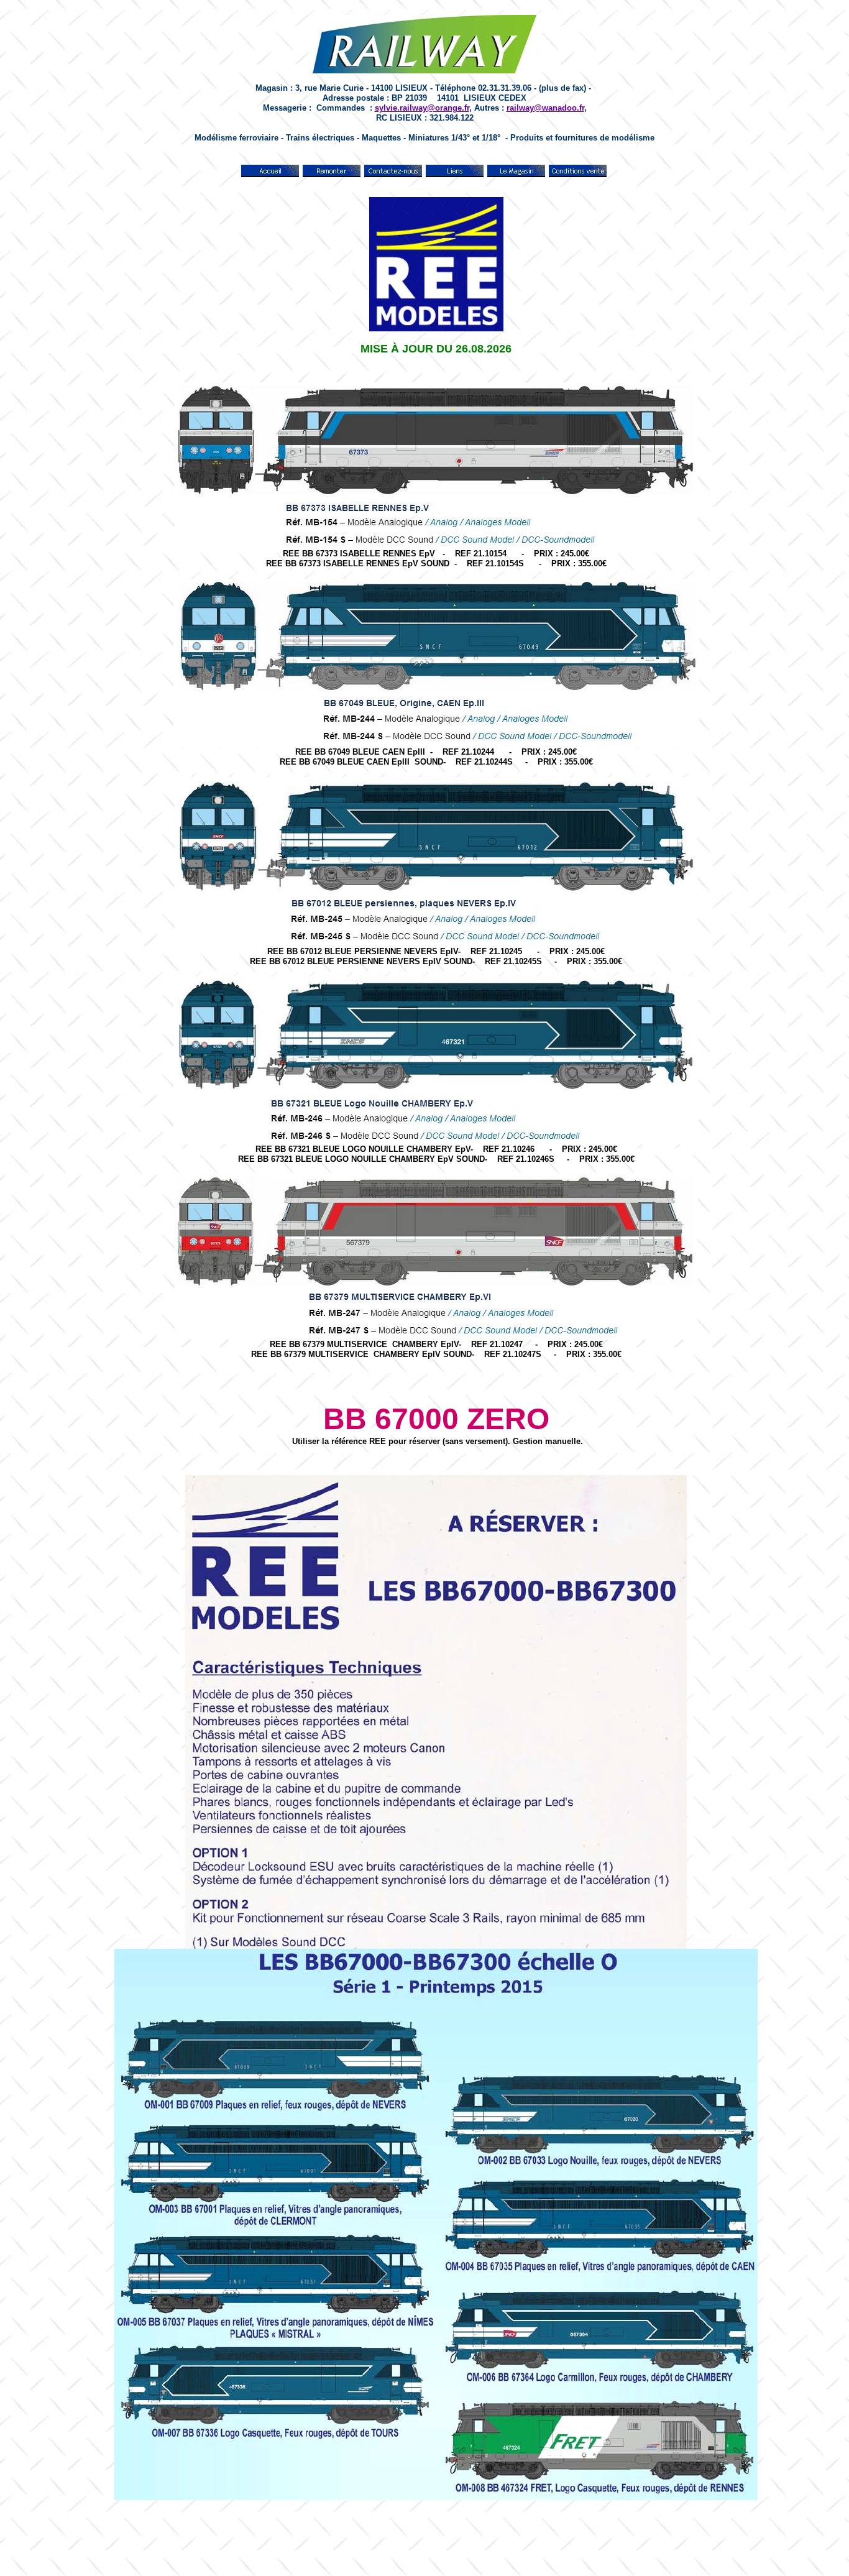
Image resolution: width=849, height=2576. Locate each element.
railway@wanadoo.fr (545, 108)
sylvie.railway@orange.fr (422, 108)
